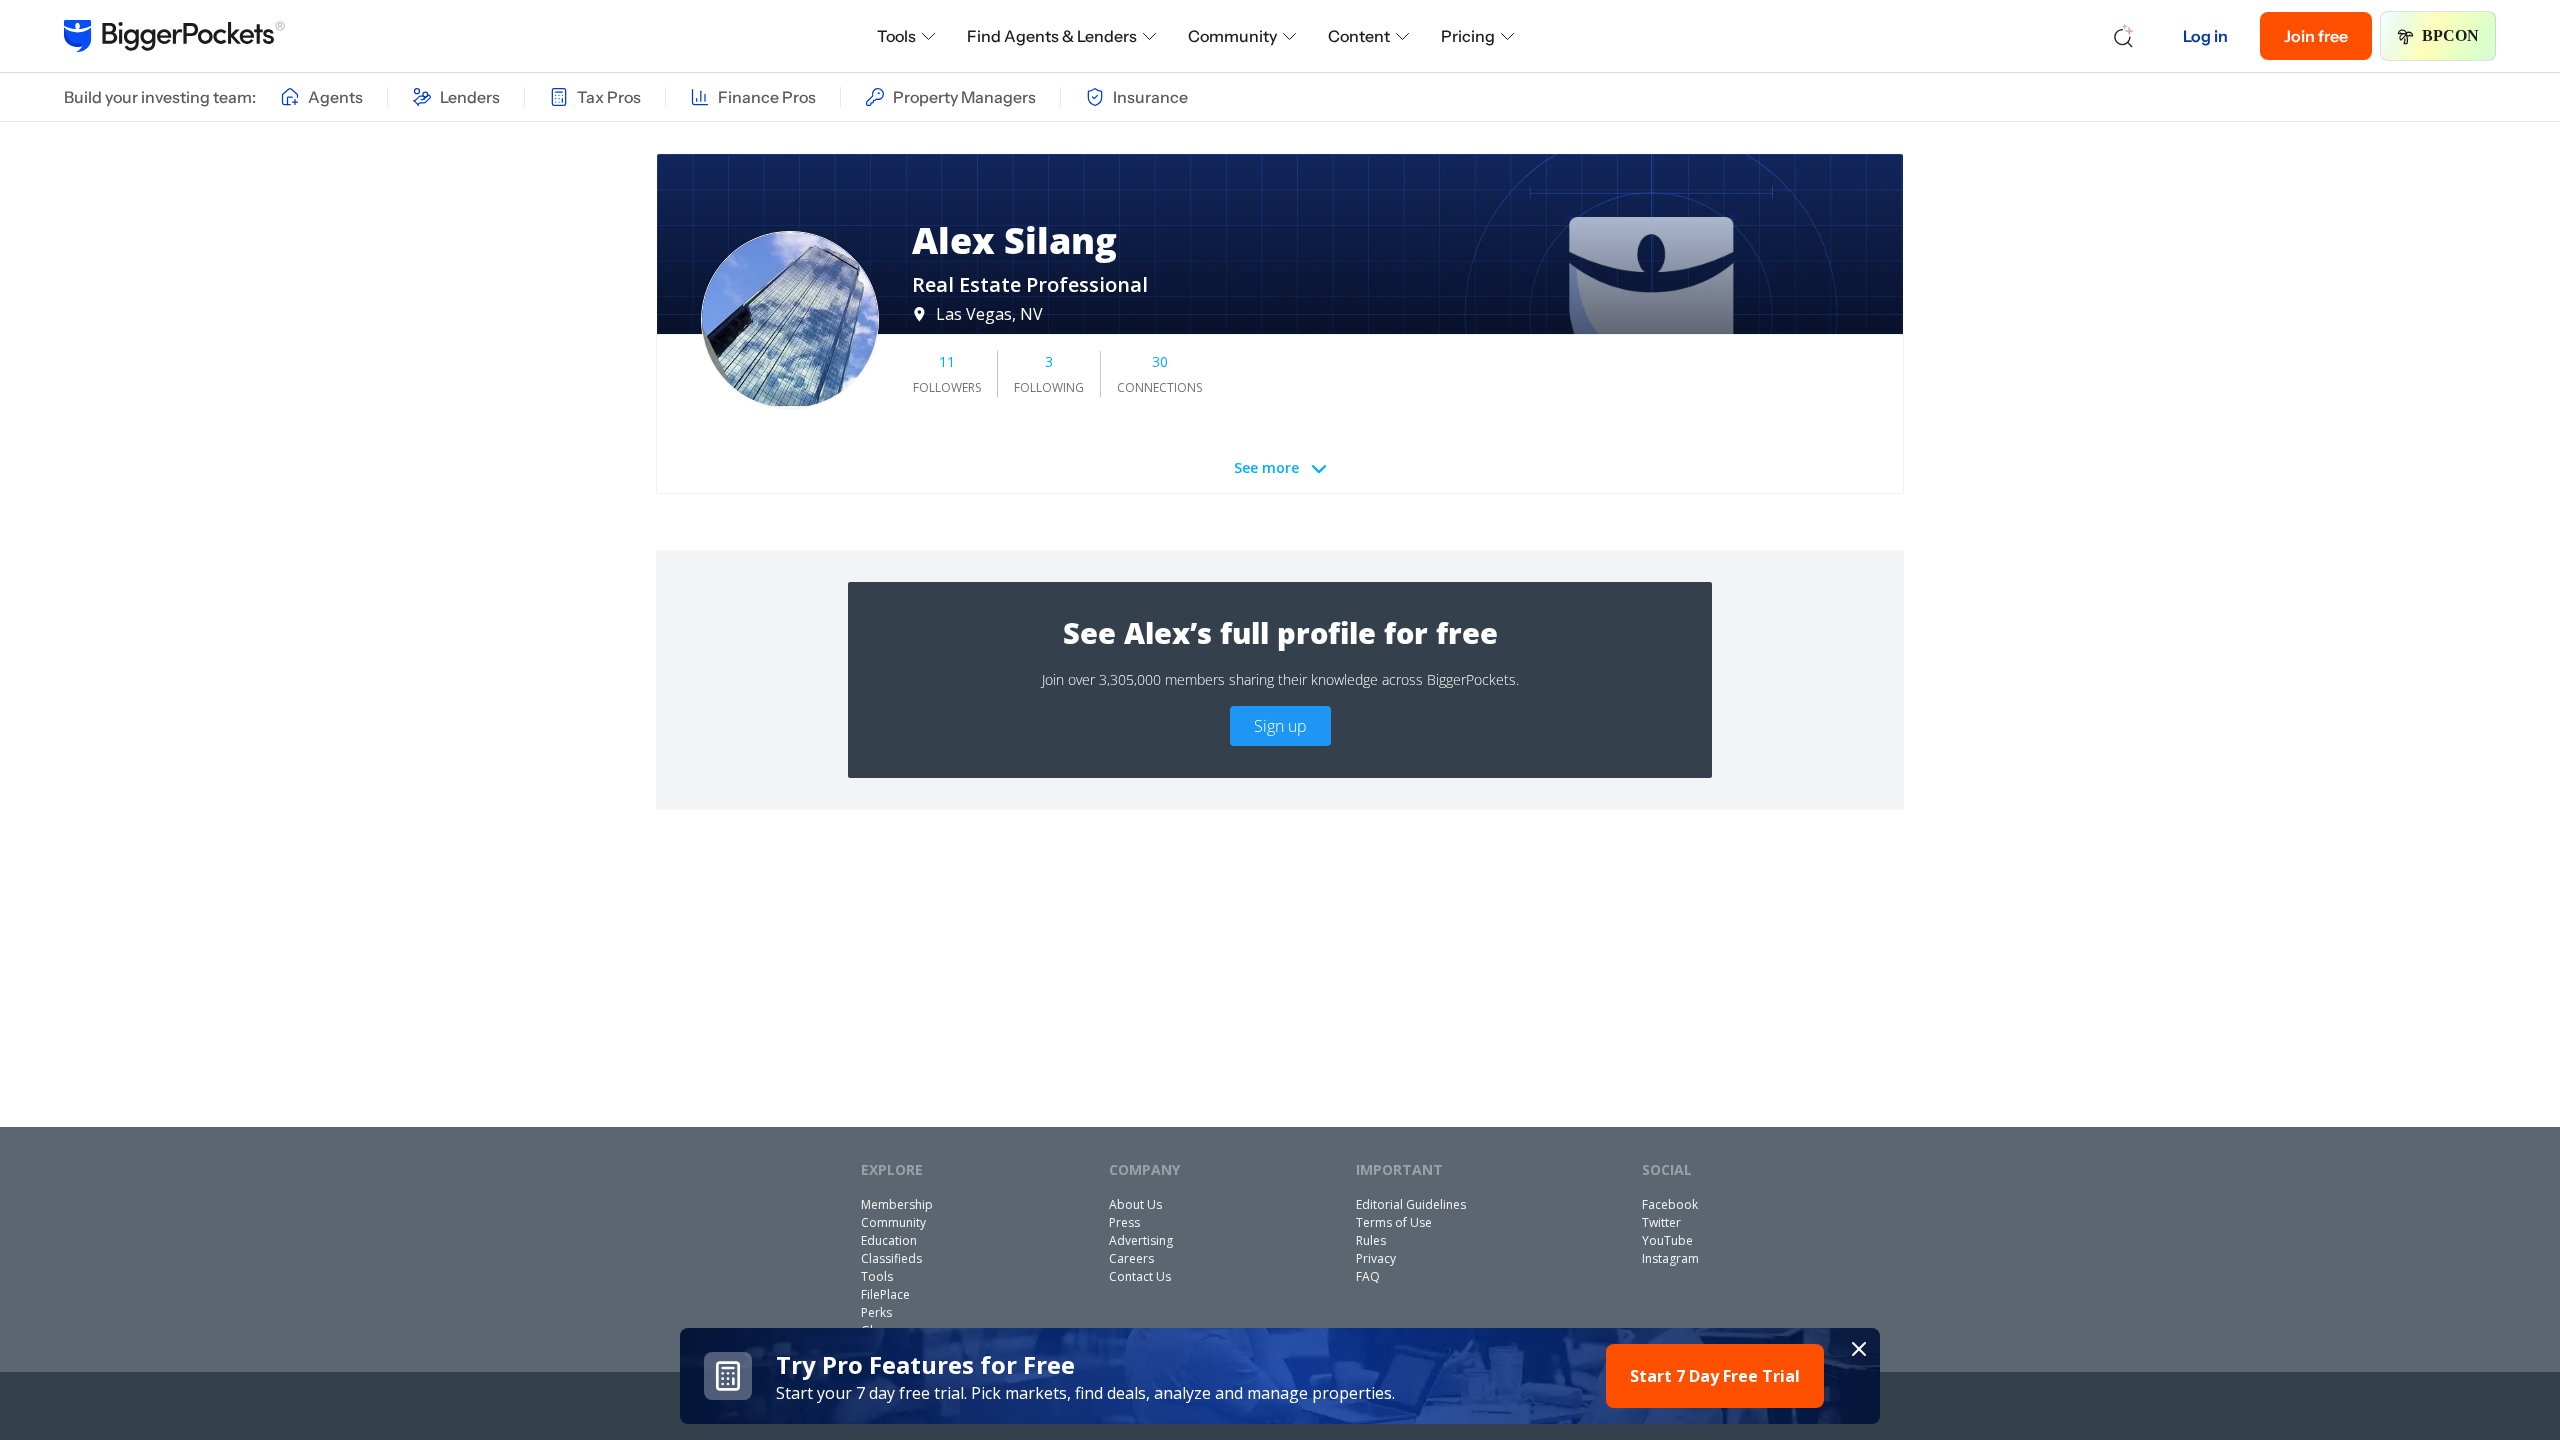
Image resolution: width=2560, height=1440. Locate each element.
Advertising (1141, 1240)
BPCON (2450, 35)
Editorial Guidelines (1411, 1204)
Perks (876, 1312)
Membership (897, 1204)
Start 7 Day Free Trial (1715, 1376)
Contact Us (1140, 1276)
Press (1124, 1222)
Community (1232, 36)
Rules (1371, 1240)
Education (889, 1240)
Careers (1131, 1258)
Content (1359, 36)
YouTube (1667, 1240)
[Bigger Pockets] (174, 36)
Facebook (1670, 1204)
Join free (2316, 36)
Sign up (1280, 726)
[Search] (2124, 36)
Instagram (1670, 1258)
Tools (896, 36)
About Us (1135, 1204)
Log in (2205, 36)
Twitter (1661, 1222)
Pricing (1468, 36)
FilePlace (885, 1294)
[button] (1280, 1376)
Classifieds (891, 1258)
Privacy (1376, 1258)
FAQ (1368, 1276)
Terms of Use (1394, 1222)
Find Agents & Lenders (1052, 36)
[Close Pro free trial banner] (1859, 1349)
